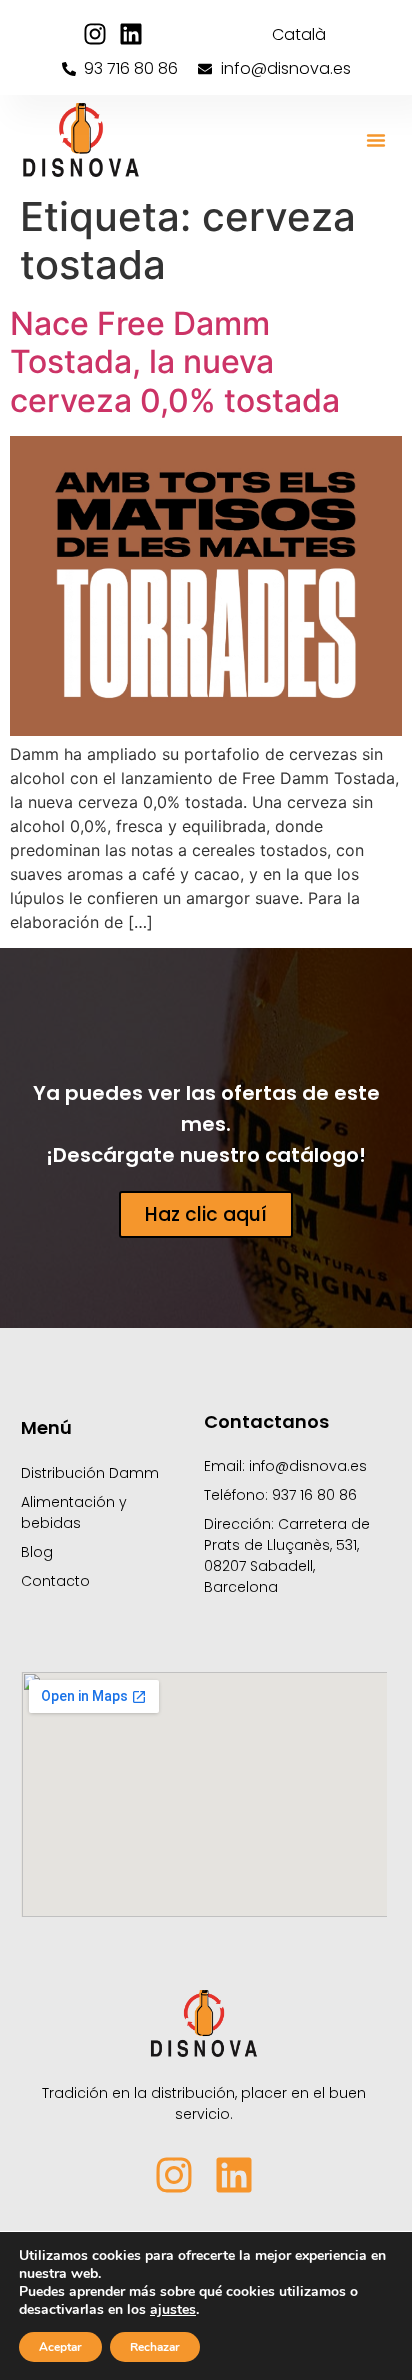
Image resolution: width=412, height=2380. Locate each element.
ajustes (173, 2310)
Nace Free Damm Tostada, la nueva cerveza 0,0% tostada (175, 362)
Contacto (55, 1581)
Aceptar (60, 2347)
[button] (376, 140)
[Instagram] (95, 34)
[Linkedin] (131, 34)
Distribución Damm (90, 1473)
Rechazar (155, 2347)
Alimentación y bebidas (74, 1512)
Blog (37, 1552)
